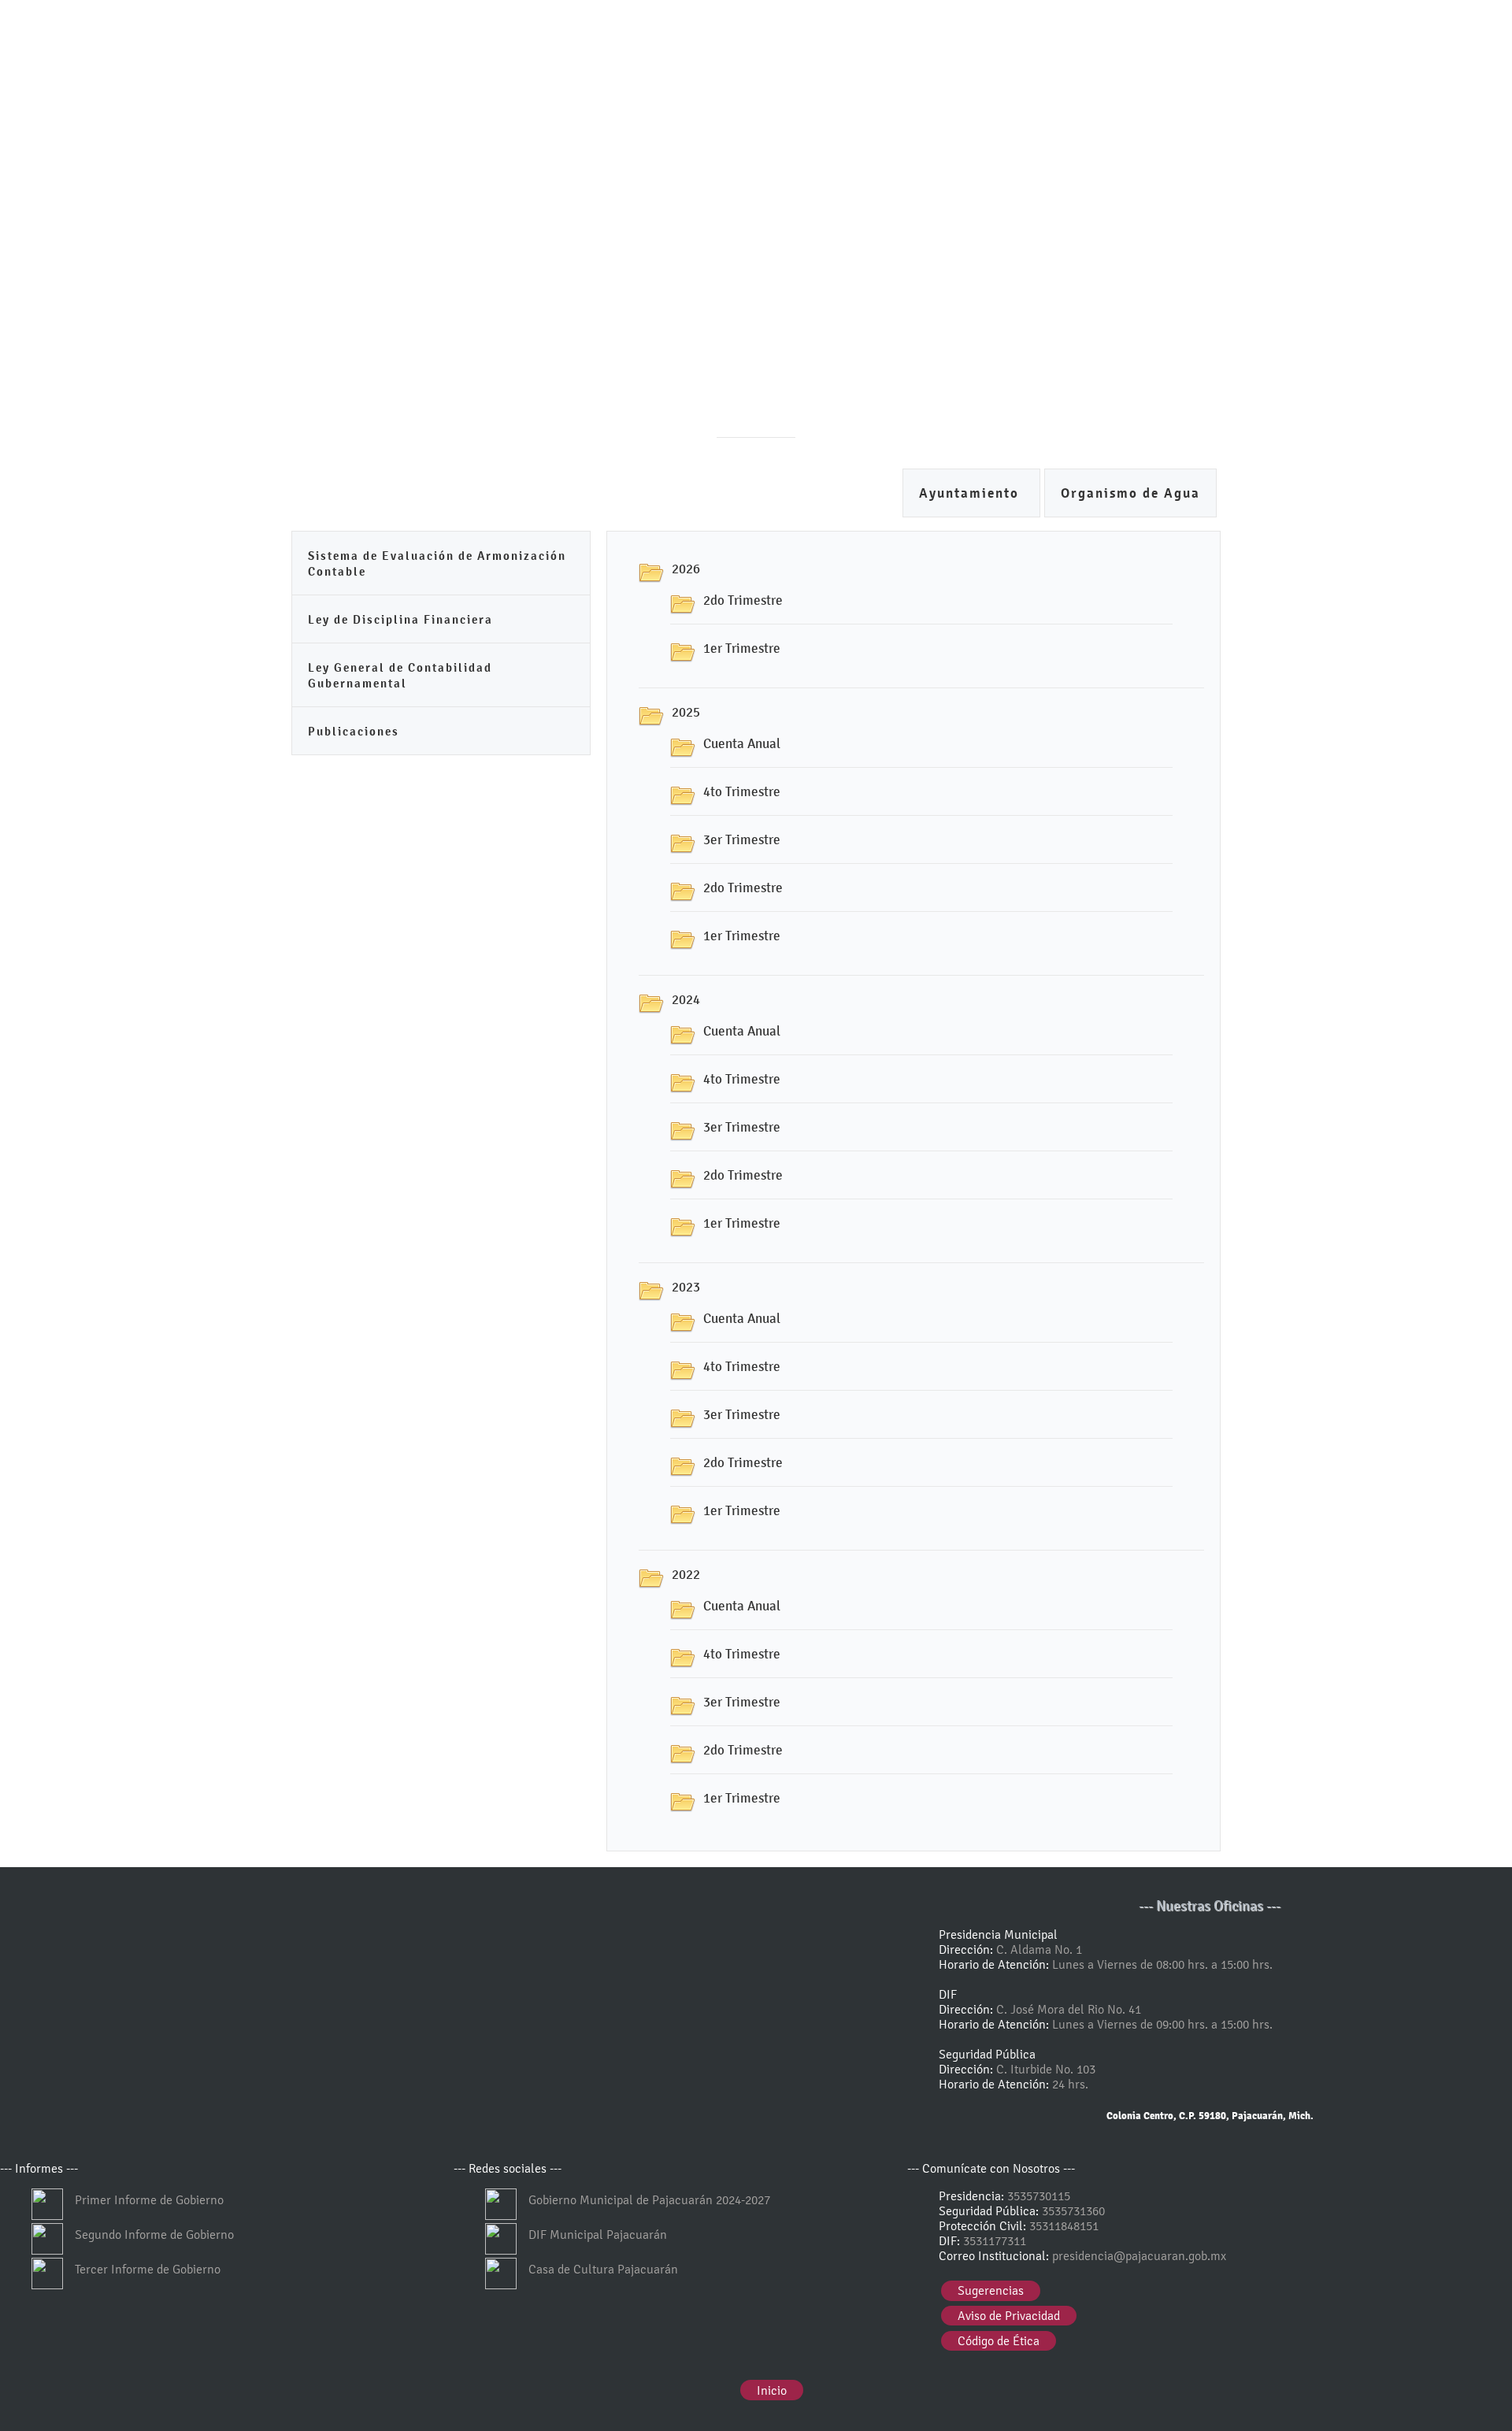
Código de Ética (999, 2341)
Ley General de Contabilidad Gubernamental (400, 675)
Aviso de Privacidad (1009, 2316)
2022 (686, 1574)
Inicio (772, 2390)
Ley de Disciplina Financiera (400, 619)
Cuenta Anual (742, 743)
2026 (686, 569)
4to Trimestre (742, 791)
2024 (686, 999)
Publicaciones (354, 731)
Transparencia (726, 496)
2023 (686, 1287)
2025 (686, 712)
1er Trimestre (742, 648)
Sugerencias (991, 2290)
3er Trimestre (742, 839)
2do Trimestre (743, 600)
